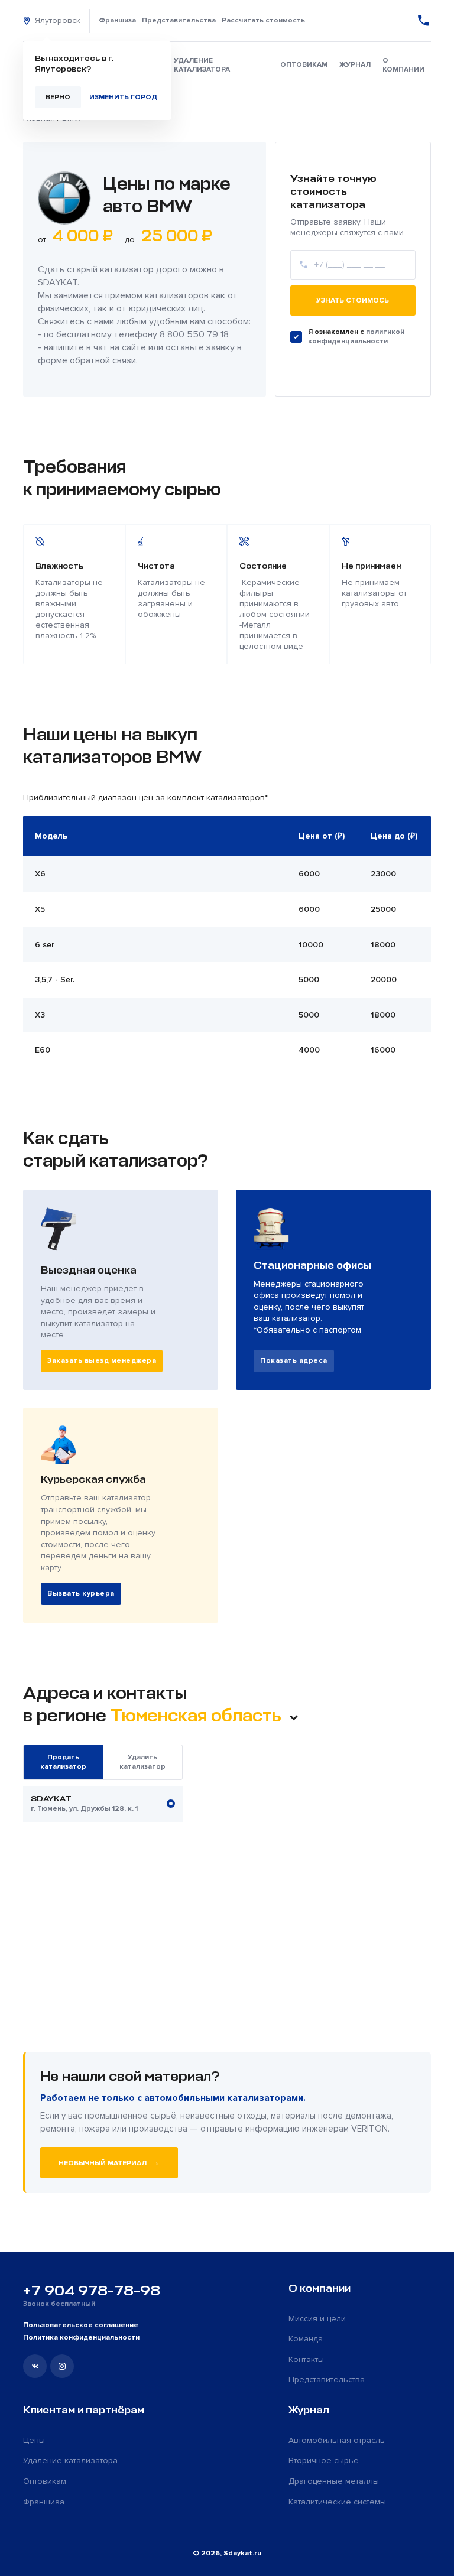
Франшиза (117, 20)
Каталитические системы (337, 2502)
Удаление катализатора (202, 65)
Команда (306, 2339)
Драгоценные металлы (334, 2481)
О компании (403, 65)
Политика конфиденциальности (81, 2338)
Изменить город (123, 97)
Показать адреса (294, 1361)
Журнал (355, 65)
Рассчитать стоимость (263, 20)
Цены (34, 2440)
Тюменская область (197, 1716)
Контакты (306, 2359)
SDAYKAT (58, 282)
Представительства (179, 20)
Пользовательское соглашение (81, 2325)
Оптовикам (304, 65)
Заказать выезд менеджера (102, 1361)
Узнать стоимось (353, 301)
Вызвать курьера (81, 1594)
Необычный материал (109, 2162)
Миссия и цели (317, 2319)
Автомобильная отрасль (337, 2440)
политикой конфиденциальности (356, 337)
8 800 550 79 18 (194, 334)
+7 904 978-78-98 (92, 2291)
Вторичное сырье (324, 2460)
